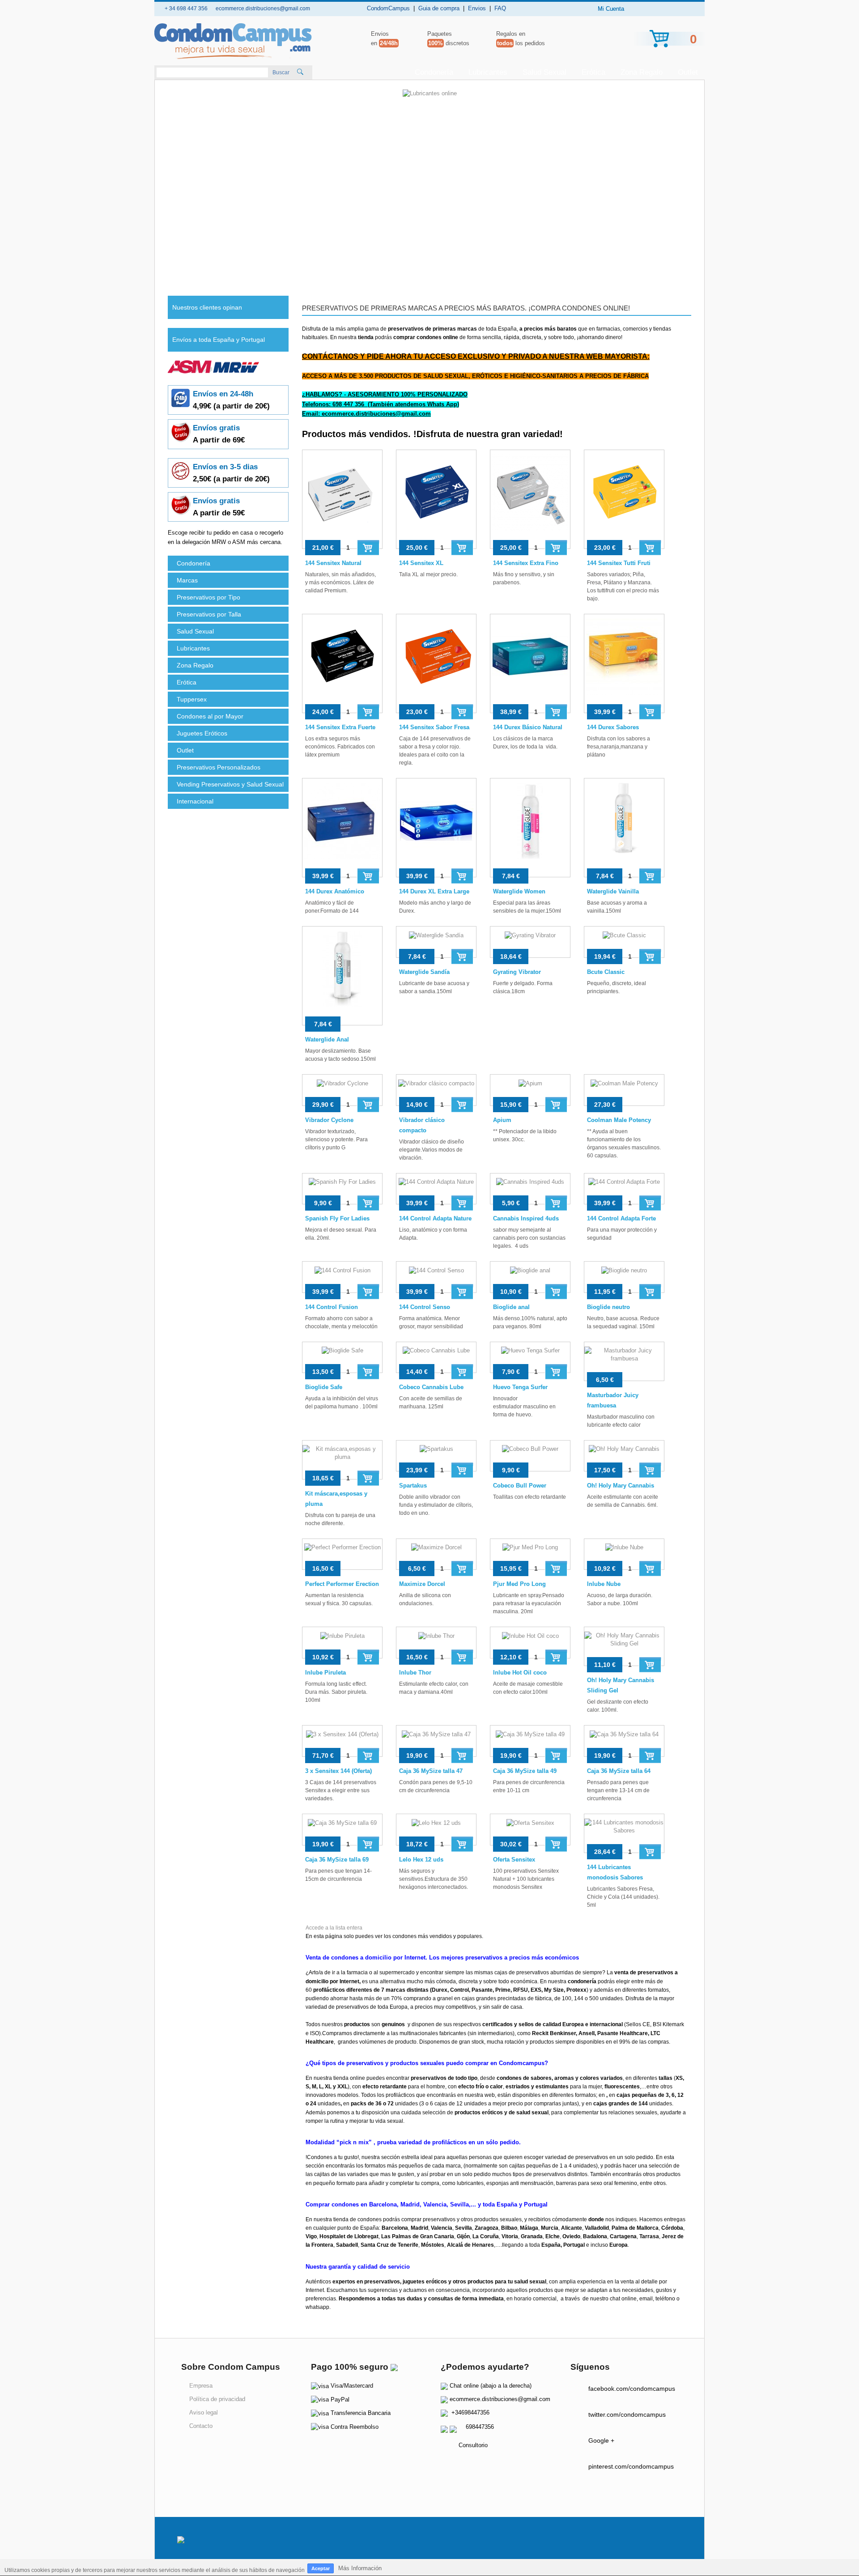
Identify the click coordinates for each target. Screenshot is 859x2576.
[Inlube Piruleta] (342, 1643)
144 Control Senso (425, 1307)
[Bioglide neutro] (624, 1277)
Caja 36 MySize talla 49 (525, 1771)
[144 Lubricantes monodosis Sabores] (624, 1833)
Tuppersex (192, 699)
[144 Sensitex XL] (436, 499)
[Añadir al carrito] (368, 547)
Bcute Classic (606, 972)
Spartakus (413, 1486)
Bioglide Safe (324, 1387)
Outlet (688, 72)
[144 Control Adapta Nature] (436, 1189)
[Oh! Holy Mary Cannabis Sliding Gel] (624, 1646)
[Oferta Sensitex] (530, 1830)
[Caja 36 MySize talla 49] (530, 1741)
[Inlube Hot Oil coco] (530, 1643)
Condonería (434, 72)
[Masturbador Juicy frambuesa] (624, 1361)
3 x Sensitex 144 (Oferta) (338, 1771)
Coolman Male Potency (619, 1120)
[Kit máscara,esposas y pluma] (342, 1460)
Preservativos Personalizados (219, 767)
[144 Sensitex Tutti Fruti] (624, 499)
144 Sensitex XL (421, 563)
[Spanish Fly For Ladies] (342, 1189)
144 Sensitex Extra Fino (526, 563)
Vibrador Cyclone (329, 1120)
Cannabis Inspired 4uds (526, 1218)
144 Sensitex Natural (333, 563)
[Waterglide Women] (530, 828)
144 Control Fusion (332, 1307)
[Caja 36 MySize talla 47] (436, 1741)
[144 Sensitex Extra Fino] (530, 499)
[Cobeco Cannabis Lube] (436, 1358)
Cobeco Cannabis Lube (431, 1387)
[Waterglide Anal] (342, 976)
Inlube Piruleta (325, 1673)
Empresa (201, 2386)
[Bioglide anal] (530, 1277)
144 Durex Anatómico (335, 891)
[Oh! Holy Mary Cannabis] (624, 1456)
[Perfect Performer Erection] (342, 1554)
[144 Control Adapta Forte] (624, 1189)
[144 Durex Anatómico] (342, 828)
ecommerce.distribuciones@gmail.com (500, 2399)
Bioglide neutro (608, 1307)
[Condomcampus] (233, 41)
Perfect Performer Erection (342, 1584)
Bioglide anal (511, 1307)
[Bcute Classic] (624, 942)
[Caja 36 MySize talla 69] (342, 1830)
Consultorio (473, 2445)
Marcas (187, 580)
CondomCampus (388, 8)
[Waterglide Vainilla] (624, 828)
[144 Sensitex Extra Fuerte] (342, 663)
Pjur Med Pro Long (519, 1584)
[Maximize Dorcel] (436, 1554)
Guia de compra (439, 8)
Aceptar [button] (321, 2568)
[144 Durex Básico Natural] (530, 663)
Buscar (281, 72)
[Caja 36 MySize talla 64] (624, 1741)
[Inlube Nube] (624, 1554)
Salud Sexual (544, 72)
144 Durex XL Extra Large (434, 891)
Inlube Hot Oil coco (520, 1673)
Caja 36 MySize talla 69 (337, 1860)
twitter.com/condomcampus (627, 2414)
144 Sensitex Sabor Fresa (434, 727)
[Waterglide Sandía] (436, 942)
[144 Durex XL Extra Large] (436, 828)
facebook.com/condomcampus (632, 2389)
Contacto (201, 2426)
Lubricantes (488, 72)
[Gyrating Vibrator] (530, 942)
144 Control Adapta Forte (621, 1218)
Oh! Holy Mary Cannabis (621, 1486)
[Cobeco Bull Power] (530, 1456)
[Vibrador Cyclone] (342, 1090)
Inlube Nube (604, 1584)
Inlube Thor (415, 1673)
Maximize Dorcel (422, 1584)
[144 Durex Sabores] (624, 663)
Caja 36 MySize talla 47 (431, 1771)
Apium (502, 1120)
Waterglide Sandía (424, 972)
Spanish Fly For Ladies (337, 1218)
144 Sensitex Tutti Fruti (619, 563)
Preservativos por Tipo (208, 597)
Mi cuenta (611, 9)
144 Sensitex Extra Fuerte (340, 727)
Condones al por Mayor (210, 716)
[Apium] (530, 1090)
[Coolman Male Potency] (624, 1090)
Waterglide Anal (327, 1039)
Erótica (593, 72)
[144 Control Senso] (436, 1277)
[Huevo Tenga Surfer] (530, 1358)
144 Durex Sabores (613, 727)
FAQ (500, 8)
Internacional (195, 801)
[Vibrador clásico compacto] (436, 1090)
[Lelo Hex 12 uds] (436, 1830)
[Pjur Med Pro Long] (530, 1554)
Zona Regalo (642, 72)
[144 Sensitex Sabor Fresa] (436, 663)
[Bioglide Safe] (342, 1358)
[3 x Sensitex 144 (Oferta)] (342, 1741)
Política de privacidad (217, 2399)
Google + (601, 2440)
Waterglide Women (519, 891)
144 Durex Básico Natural (528, 727)
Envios (477, 8)
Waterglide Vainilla (613, 891)
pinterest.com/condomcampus (631, 2466)
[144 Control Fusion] (342, 1277)
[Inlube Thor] (436, 1643)
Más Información (360, 2568)
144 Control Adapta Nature (435, 1218)
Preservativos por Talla (209, 614)
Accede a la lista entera (334, 1928)
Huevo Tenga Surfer (520, 1387)
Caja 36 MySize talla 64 (619, 1771)
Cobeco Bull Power (520, 1486)
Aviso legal (204, 2412)
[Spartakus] (436, 1456)
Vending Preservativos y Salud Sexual (230, 784)
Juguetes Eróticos (202, 733)
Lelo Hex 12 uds (421, 1860)
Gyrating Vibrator (517, 972)
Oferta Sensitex (514, 1860)
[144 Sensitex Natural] (342, 499)
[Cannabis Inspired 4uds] (530, 1189)
